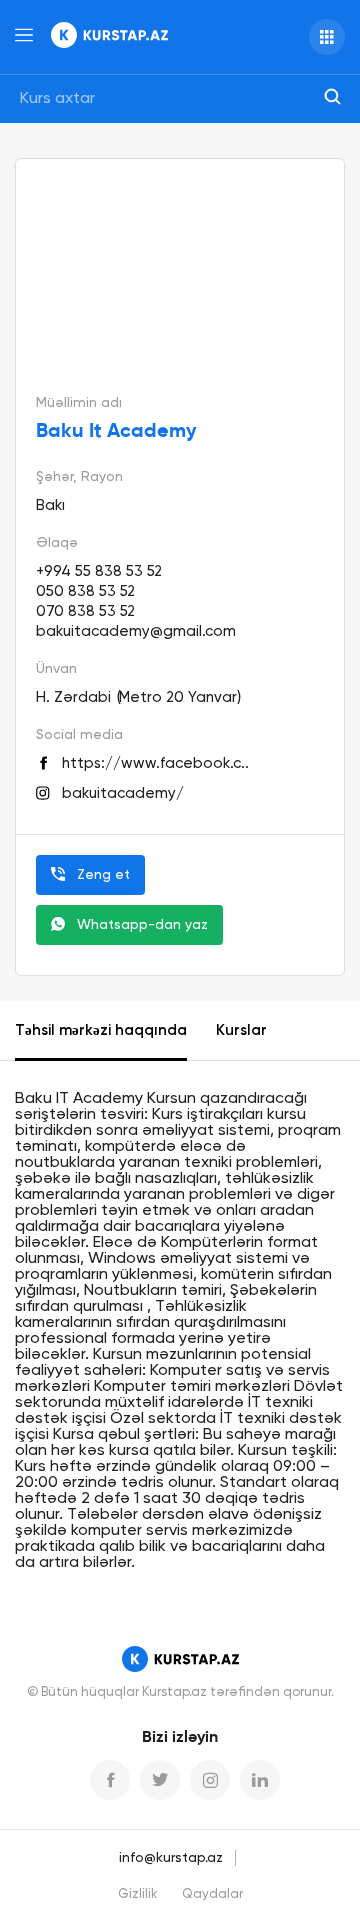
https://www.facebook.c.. (155, 763)
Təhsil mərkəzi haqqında (101, 1030)
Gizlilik (138, 1894)
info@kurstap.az (171, 1858)
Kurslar (241, 1030)
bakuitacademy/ (123, 793)
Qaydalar (212, 1894)
